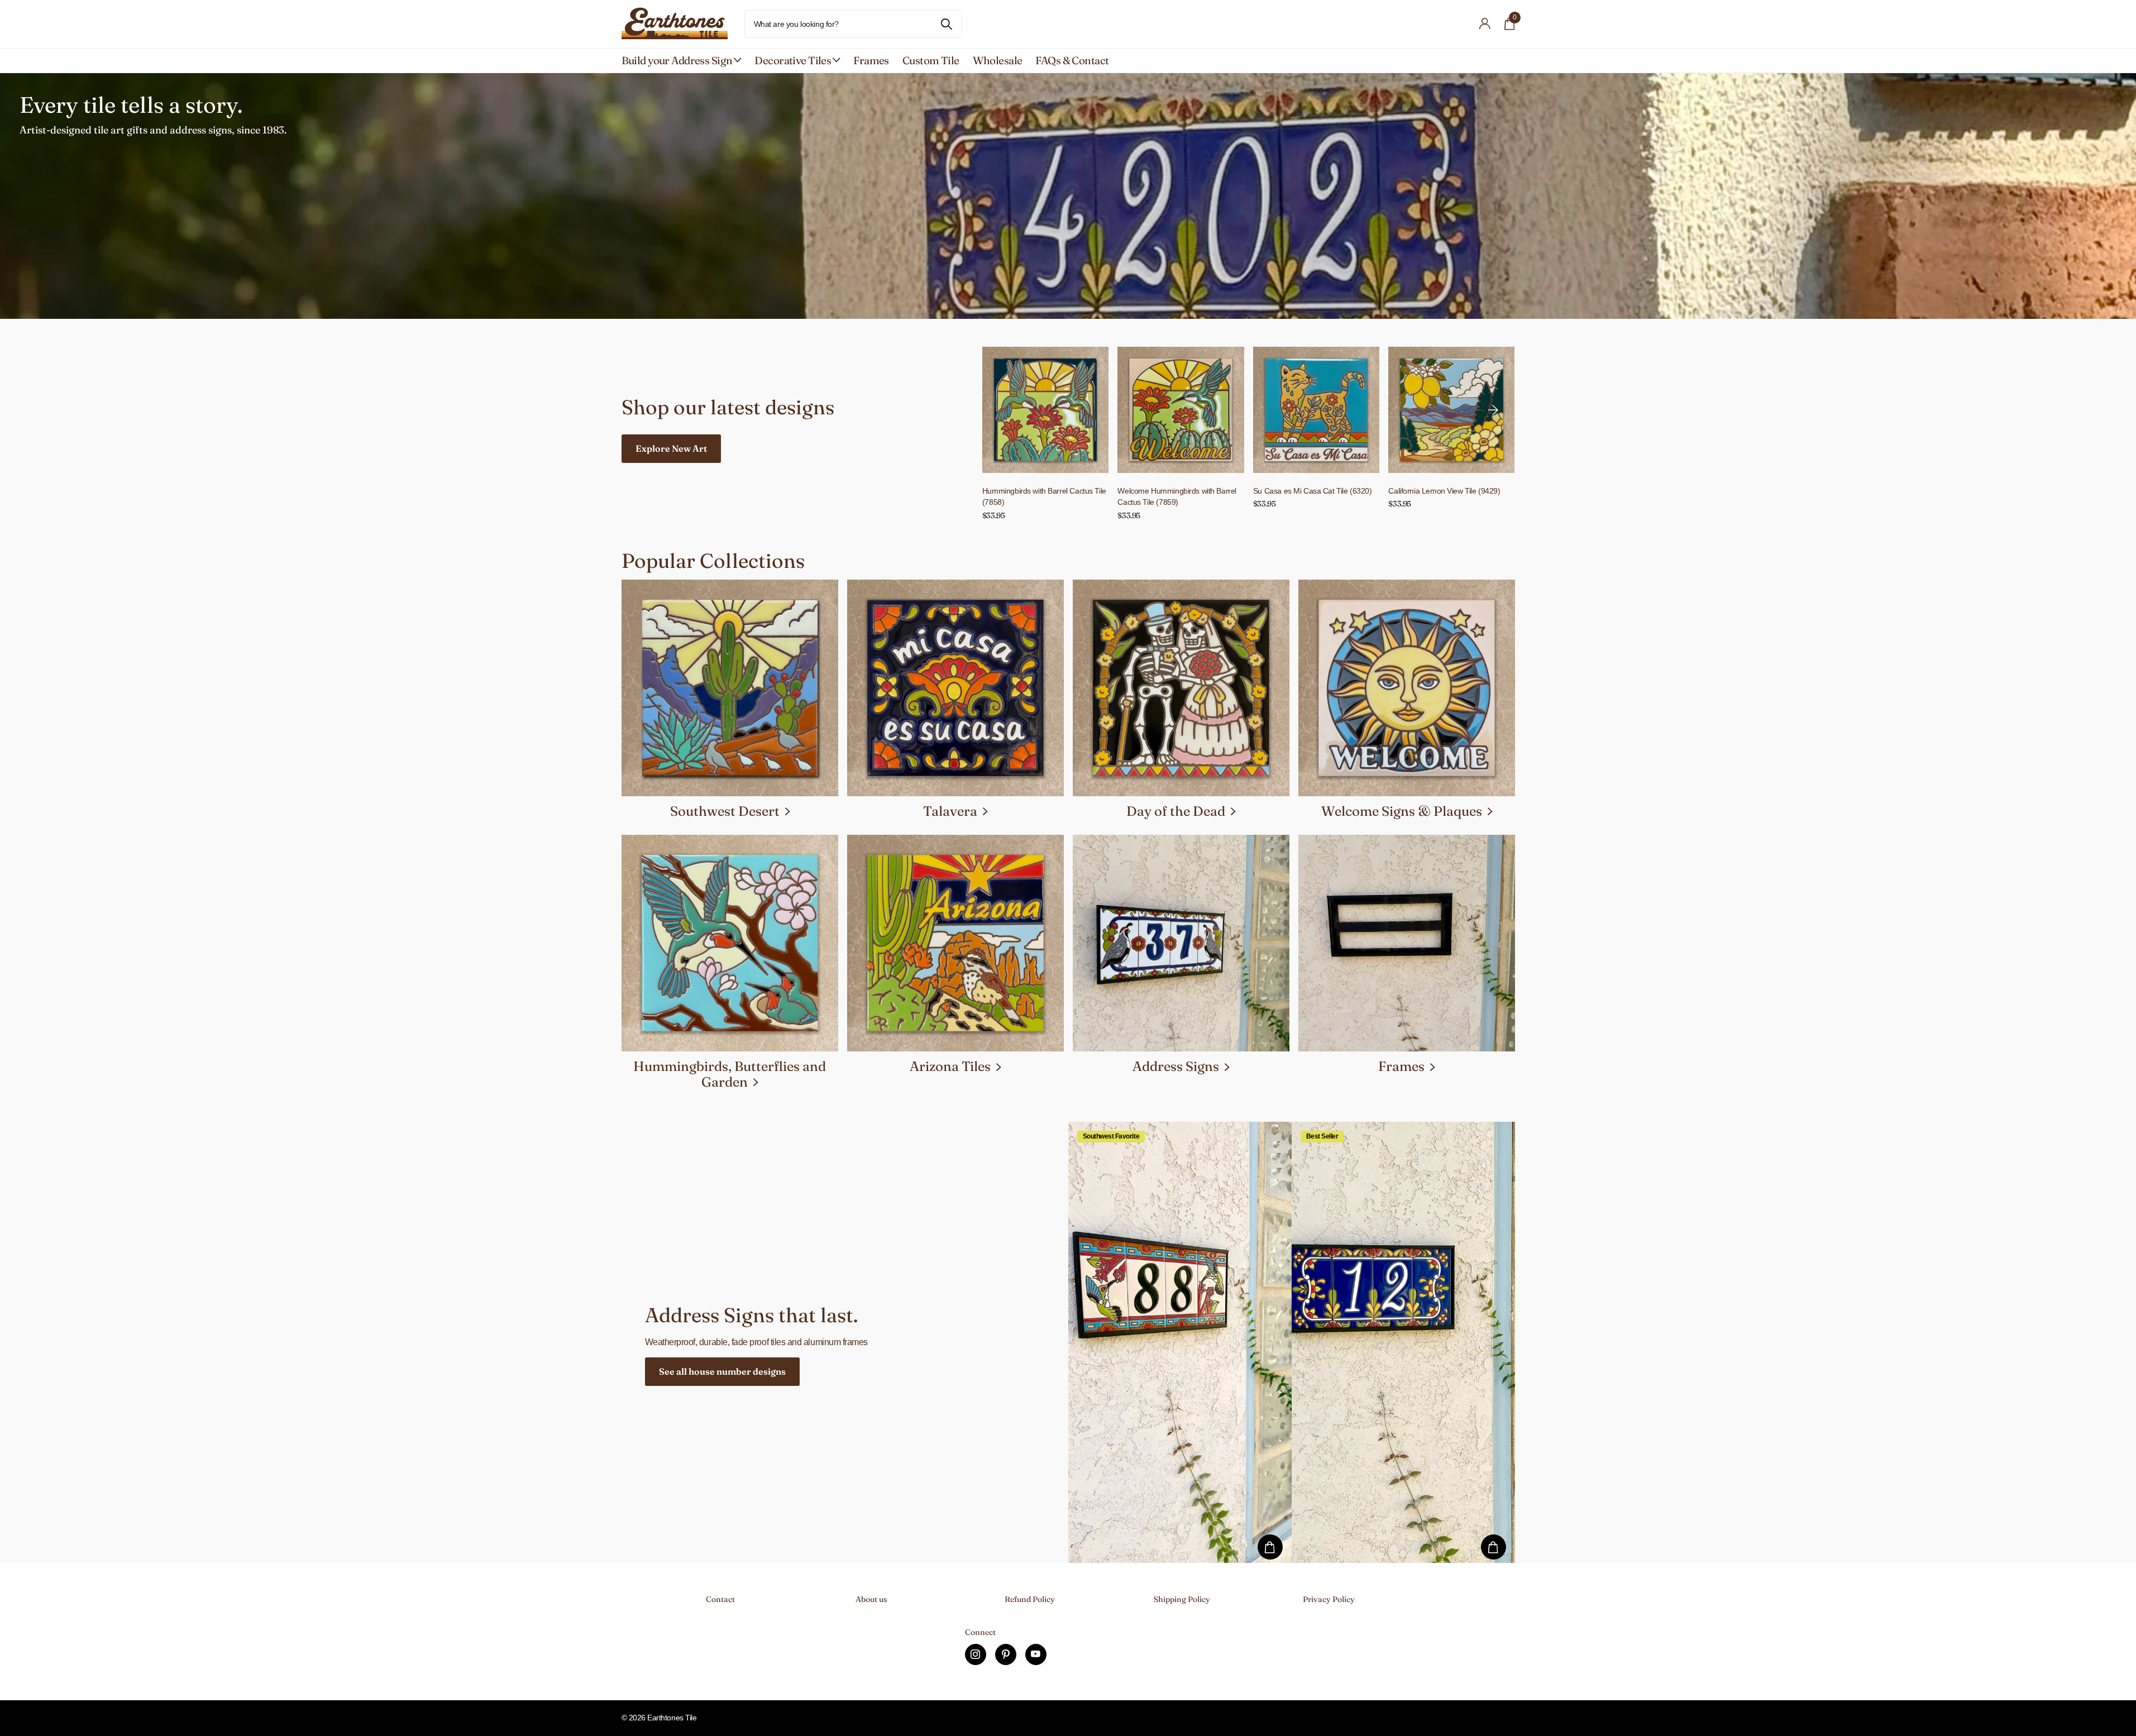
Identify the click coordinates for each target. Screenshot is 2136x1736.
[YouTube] (1036, 1654)
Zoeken (947, 24)
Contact (720, 1599)
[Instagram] (976, 1654)
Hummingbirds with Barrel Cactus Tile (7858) (1044, 497)
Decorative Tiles (793, 60)
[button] (1493, 410)
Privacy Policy (1329, 1599)
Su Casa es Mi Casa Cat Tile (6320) (1313, 491)
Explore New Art (671, 448)
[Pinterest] (1006, 1654)
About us (871, 1599)
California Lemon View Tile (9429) (1444, 491)
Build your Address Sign (677, 60)
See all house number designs (722, 1371)
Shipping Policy (1182, 1599)
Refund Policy (1030, 1599)
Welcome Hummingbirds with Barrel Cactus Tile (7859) (1177, 497)
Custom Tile (931, 60)
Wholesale (998, 60)
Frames (871, 60)
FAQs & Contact (1072, 60)
